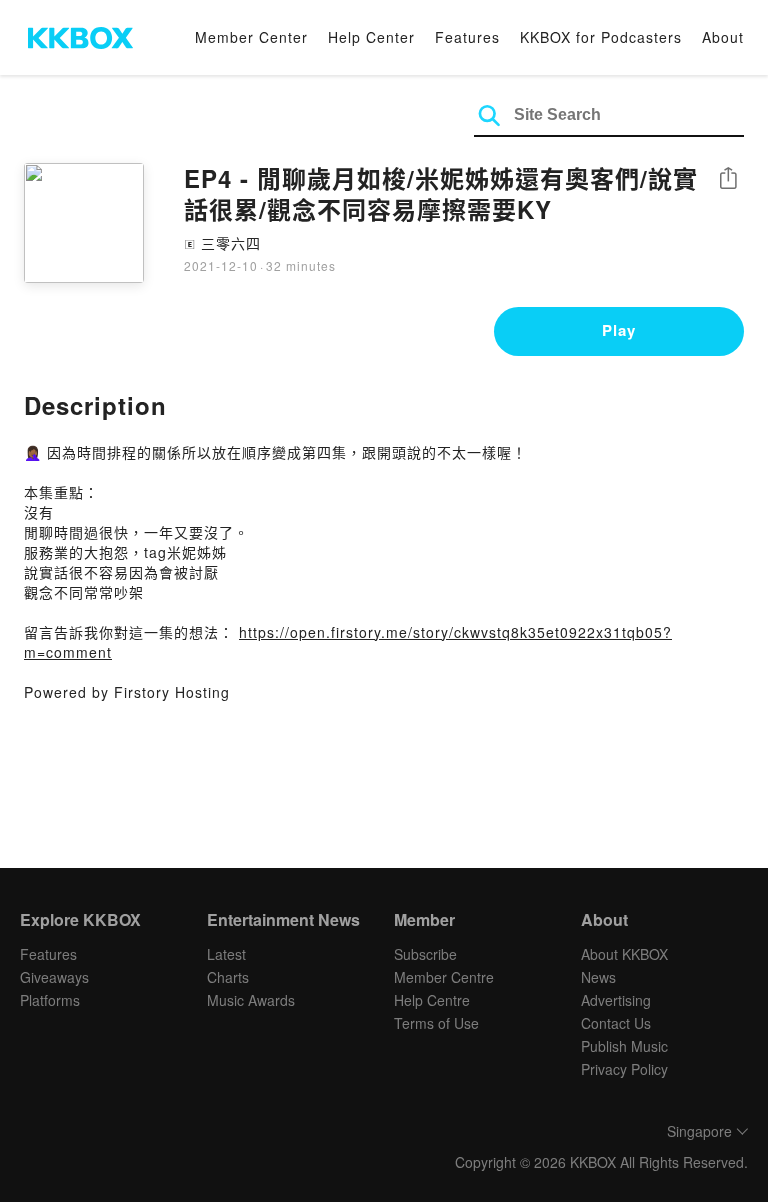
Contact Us (616, 1023)
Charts (228, 977)
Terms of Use (436, 1023)
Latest (226, 954)
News (598, 977)
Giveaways (54, 977)
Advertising (616, 1000)
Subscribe (425, 954)
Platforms (50, 1000)
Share (728, 179)
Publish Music (624, 1046)
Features (467, 37)
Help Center (371, 37)
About (723, 37)
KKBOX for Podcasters (601, 37)
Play (619, 330)
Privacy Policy (624, 1069)
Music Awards (251, 1000)
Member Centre (444, 977)
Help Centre (432, 1000)
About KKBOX (624, 954)
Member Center (251, 37)
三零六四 (231, 243)
